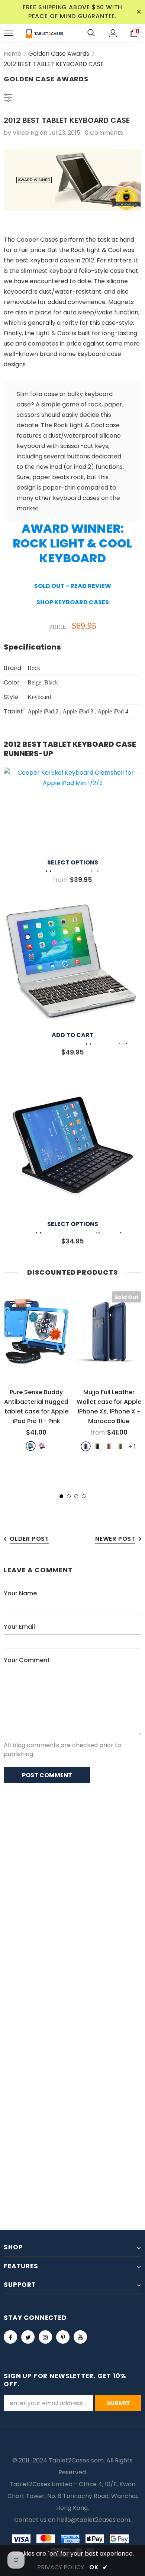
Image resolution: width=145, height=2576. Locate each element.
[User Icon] (113, 33)
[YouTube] (80, 2337)
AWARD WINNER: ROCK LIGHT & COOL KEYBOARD (72, 543)
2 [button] (69, 1496)
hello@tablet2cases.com (94, 2520)
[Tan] (109, 1446)
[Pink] (42, 1446)
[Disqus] (72, 1885)
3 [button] (76, 1496)
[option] (36, 1371)
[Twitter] (28, 2337)
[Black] (97, 1446)
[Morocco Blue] (86, 1446)
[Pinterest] (63, 2337)
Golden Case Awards (59, 54)
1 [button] (61, 1496)
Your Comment (27, 1660)
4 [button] (84, 1496)
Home (12, 54)
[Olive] (120, 1446)
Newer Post (115, 1539)
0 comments (104, 133)
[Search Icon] (91, 33)
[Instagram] (45, 2337)
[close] (139, 12)
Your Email (19, 1627)
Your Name (20, 1593)
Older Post (29, 1539)
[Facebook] (10, 2337)
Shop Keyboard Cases (73, 602)
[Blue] (31, 1446)
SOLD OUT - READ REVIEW (73, 586)
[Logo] (45, 33)
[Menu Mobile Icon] (8, 33)
